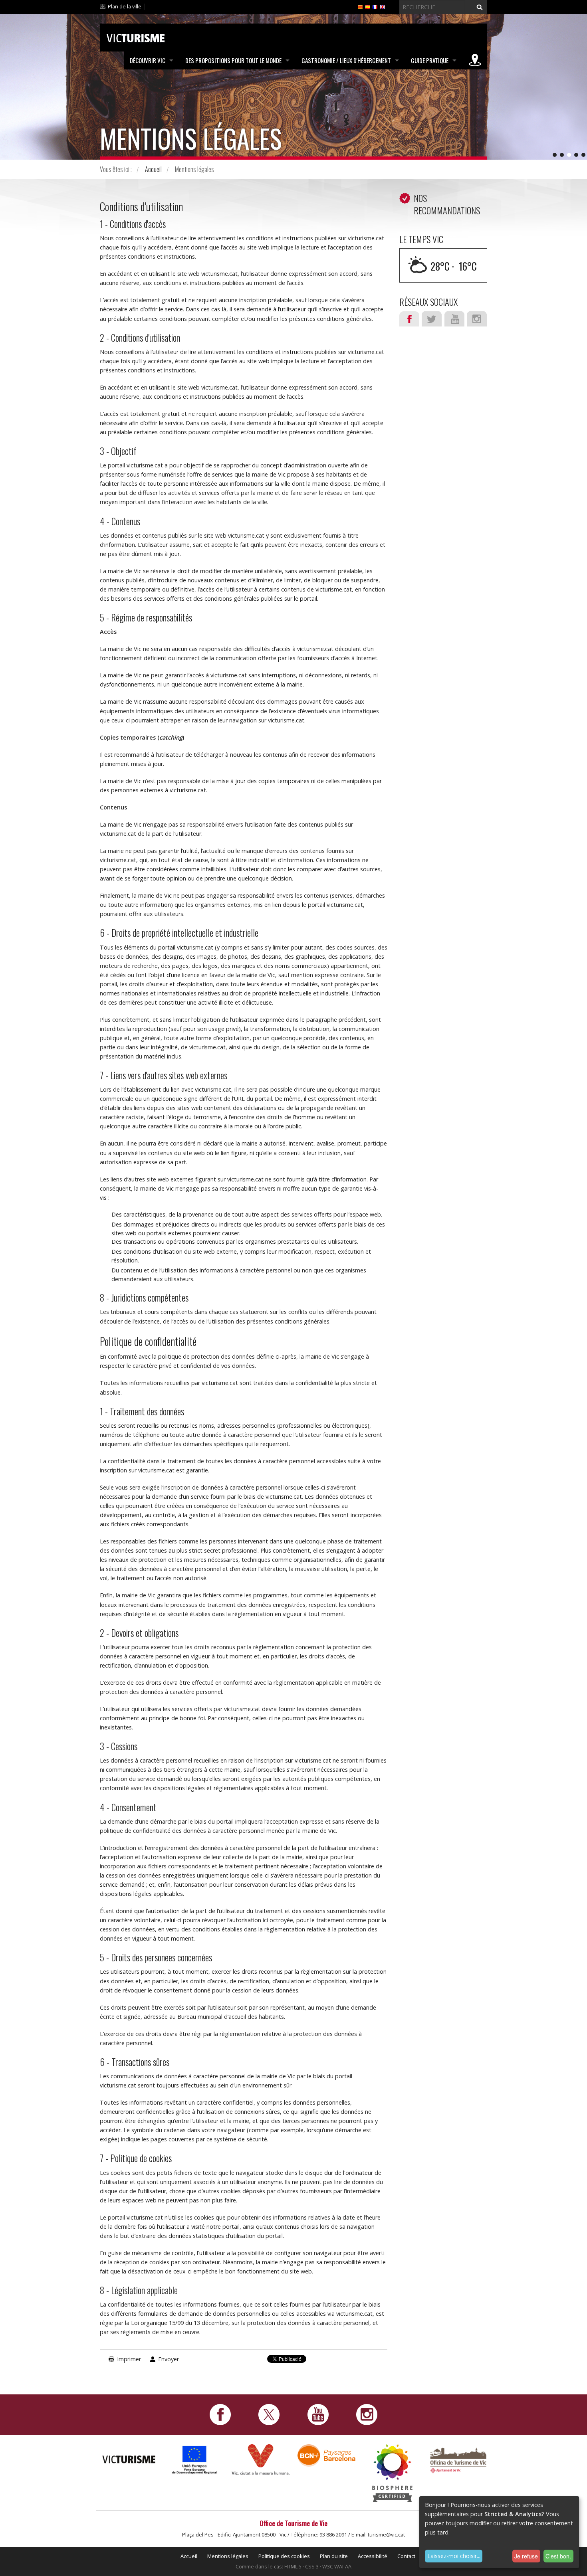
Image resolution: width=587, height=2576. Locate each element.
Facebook (409, 319)
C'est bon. (558, 2556)
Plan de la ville (125, 6)
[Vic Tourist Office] (458, 2459)
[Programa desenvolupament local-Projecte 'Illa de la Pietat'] (195, 2460)
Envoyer (169, 2359)
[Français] (375, 6)
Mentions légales (228, 2556)
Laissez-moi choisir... (454, 2556)
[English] (383, 6)
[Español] (368, 6)
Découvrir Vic (148, 60)
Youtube (454, 319)
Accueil (153, 169)
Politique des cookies (284, 2556)
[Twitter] (269, 2414)
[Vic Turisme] (136, 37)
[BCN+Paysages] (326, 2455)
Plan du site (334, 2556)
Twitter (432, 319)
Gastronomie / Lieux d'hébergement (346, 60)
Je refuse (526, 2556)
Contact (406, 2556)
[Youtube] (318, 2414)
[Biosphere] (392, 2472)
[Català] (360, 6)
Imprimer (129, 2359)
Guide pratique (430, 60)
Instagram (477, 319)
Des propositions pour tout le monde (233, 60)
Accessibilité (373, 2556)
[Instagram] (367, 2414)
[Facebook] (220, 2414)
